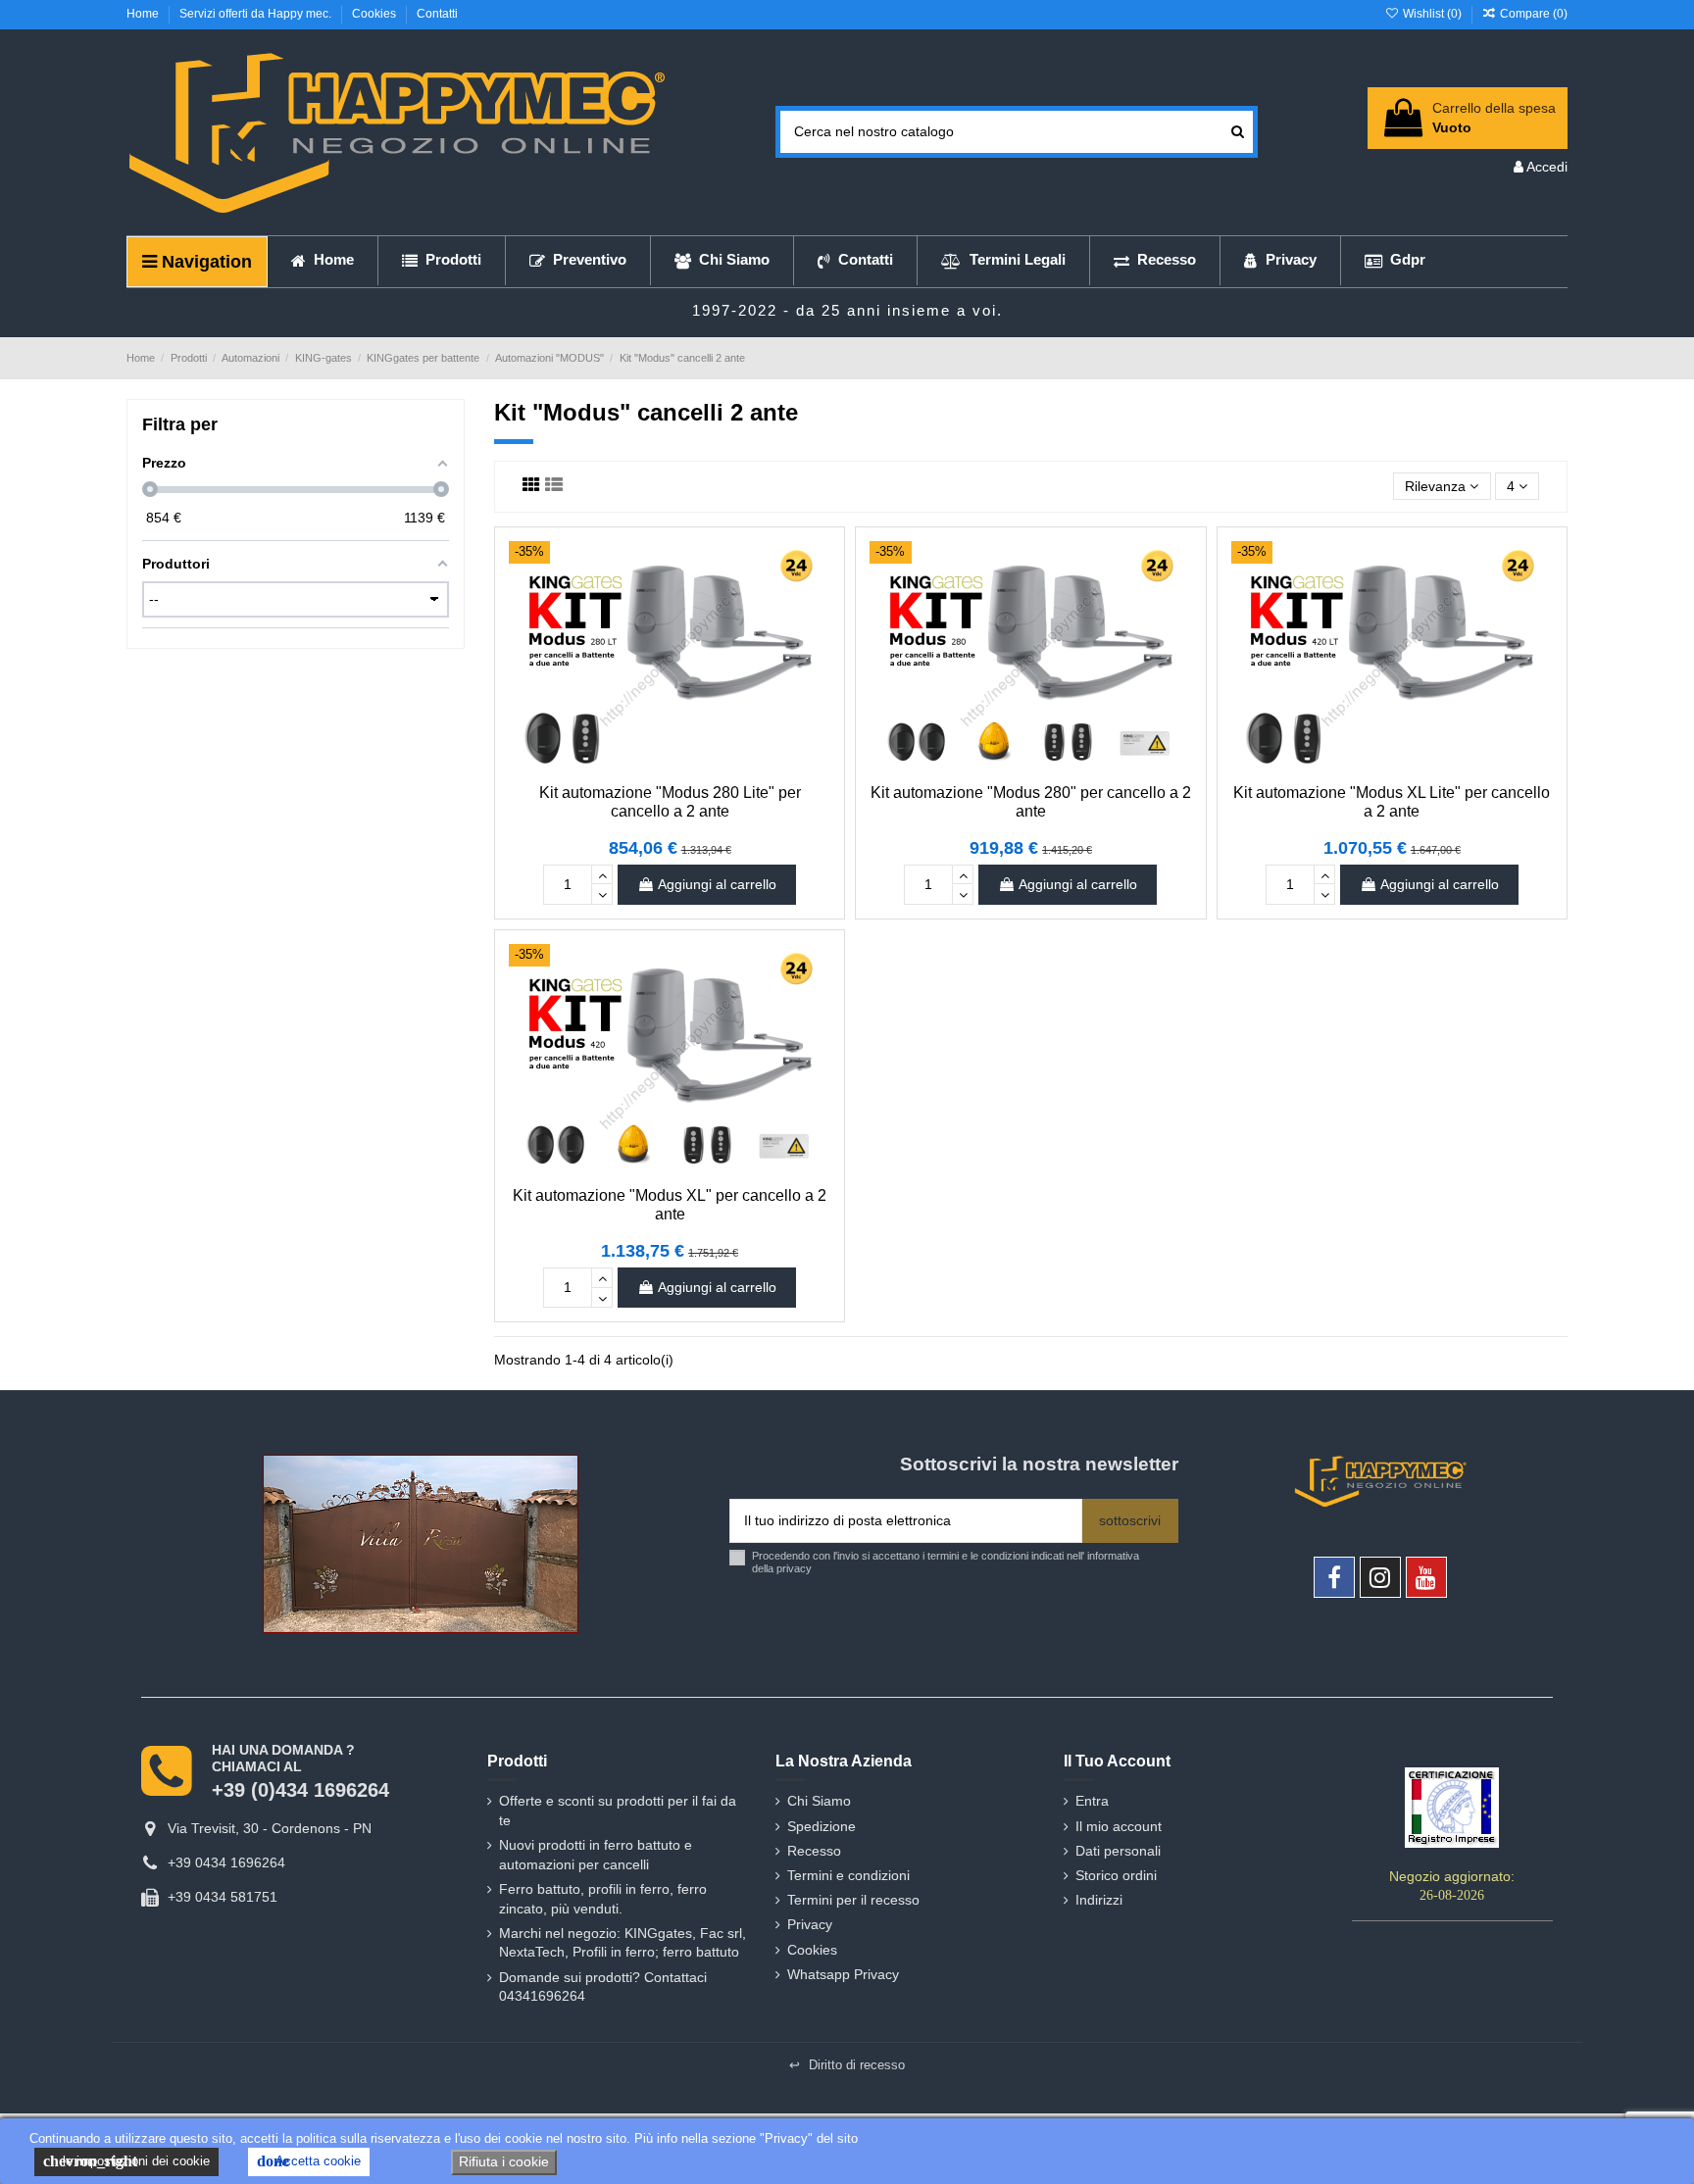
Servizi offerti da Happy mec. (257, 14)
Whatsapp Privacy (843, 1974)
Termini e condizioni (848, 1875)
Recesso (814, 1851)
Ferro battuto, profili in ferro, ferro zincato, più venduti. (603, 1899)
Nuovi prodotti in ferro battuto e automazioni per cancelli (596, 1855)
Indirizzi (1099, 1900)
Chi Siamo (819, 1801)
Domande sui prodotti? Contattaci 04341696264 (603, 1987)
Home (144, 14)
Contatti (437, 14)
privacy (794, 1568)
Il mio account (1119, 1826)
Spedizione (822, 1826)
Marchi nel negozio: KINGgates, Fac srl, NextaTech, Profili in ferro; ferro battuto (623, 1943)
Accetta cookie (309, 2161)
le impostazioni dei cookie (126, 2161)
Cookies (375, 14)
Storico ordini (1116, 1875)
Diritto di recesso (847, 2065)
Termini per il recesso (853, 1900)
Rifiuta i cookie (504, 2161)
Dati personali (1118, 1851)
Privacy (810, 1924)
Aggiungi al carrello (717, 884)
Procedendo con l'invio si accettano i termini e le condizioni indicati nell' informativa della (946, 1562)
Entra (1092, 1801)
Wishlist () (1432, 14)
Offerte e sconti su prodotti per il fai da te (618, 1811)
